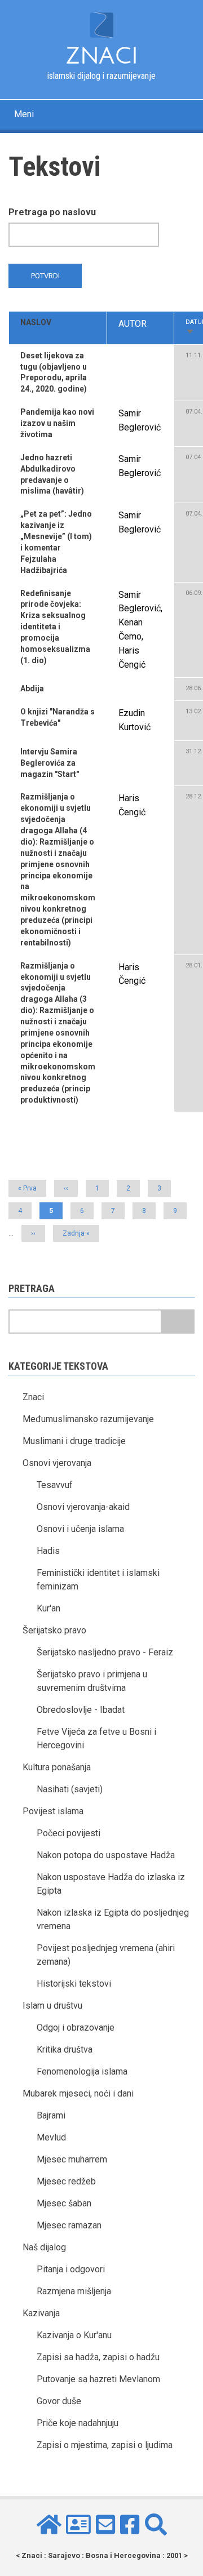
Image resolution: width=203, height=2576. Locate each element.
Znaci (33, 1397)
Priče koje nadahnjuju (78, 2423)
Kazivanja (41, 2313)
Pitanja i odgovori (71, 2269)
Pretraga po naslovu (52, 212)
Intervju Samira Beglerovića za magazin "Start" (50, 763)
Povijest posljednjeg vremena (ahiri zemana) (106, 1955)
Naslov (36, 322)
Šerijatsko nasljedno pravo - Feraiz (105, 1652)
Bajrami (51, 2115)
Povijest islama (53, 1811)
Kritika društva (65, 2049)
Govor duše (59, 2401)
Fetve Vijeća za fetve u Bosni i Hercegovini (96, 1738)
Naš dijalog (44, 2247)
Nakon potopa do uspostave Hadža (106, 1855)
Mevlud (51, 2137)
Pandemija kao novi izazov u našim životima (57, 423)
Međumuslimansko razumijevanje (88, 1419)
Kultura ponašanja (57, 1767)
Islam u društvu (52, 2006)
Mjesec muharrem (72, 2159)
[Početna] (101, 24)
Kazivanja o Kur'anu (74, 2335)
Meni (24, 114)
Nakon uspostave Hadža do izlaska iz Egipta (111, 1884)
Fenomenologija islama (82, 2071)
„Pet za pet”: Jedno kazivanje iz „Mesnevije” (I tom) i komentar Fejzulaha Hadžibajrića (56, 542)
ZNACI (102, 56)
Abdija (32, 689)
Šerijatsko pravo (54, 1630)
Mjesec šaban (64, 2203)
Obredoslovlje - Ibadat (81, 1710)
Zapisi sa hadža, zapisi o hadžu (98, 2357)
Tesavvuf (55, 1485)
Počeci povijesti (69, 1833)
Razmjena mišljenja (74, 2291)
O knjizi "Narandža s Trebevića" (58, 717)
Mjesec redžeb (66, 2181)
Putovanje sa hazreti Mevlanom (98, 2379)
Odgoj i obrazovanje (76, 2028)
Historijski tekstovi (74, 1984)
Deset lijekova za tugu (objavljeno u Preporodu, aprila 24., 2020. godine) (54, 372)
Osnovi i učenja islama (80, 1529)
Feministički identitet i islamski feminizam (98, 1580)
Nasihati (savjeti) (70, 1789)
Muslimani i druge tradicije (74, 1441)
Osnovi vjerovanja (57, 1463)
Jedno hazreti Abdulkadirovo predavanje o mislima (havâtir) (52, 474)
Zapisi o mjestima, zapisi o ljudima (105, 2445)
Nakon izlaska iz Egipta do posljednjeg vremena (113, 1919)
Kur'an (48, 1608)
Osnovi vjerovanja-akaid (83, 1507)
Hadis (48, 1551)
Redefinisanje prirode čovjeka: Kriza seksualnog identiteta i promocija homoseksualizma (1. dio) (55, 627)
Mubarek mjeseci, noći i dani (78, 2093)
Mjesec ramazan (69, 2225)
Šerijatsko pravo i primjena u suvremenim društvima (92, 1681)
